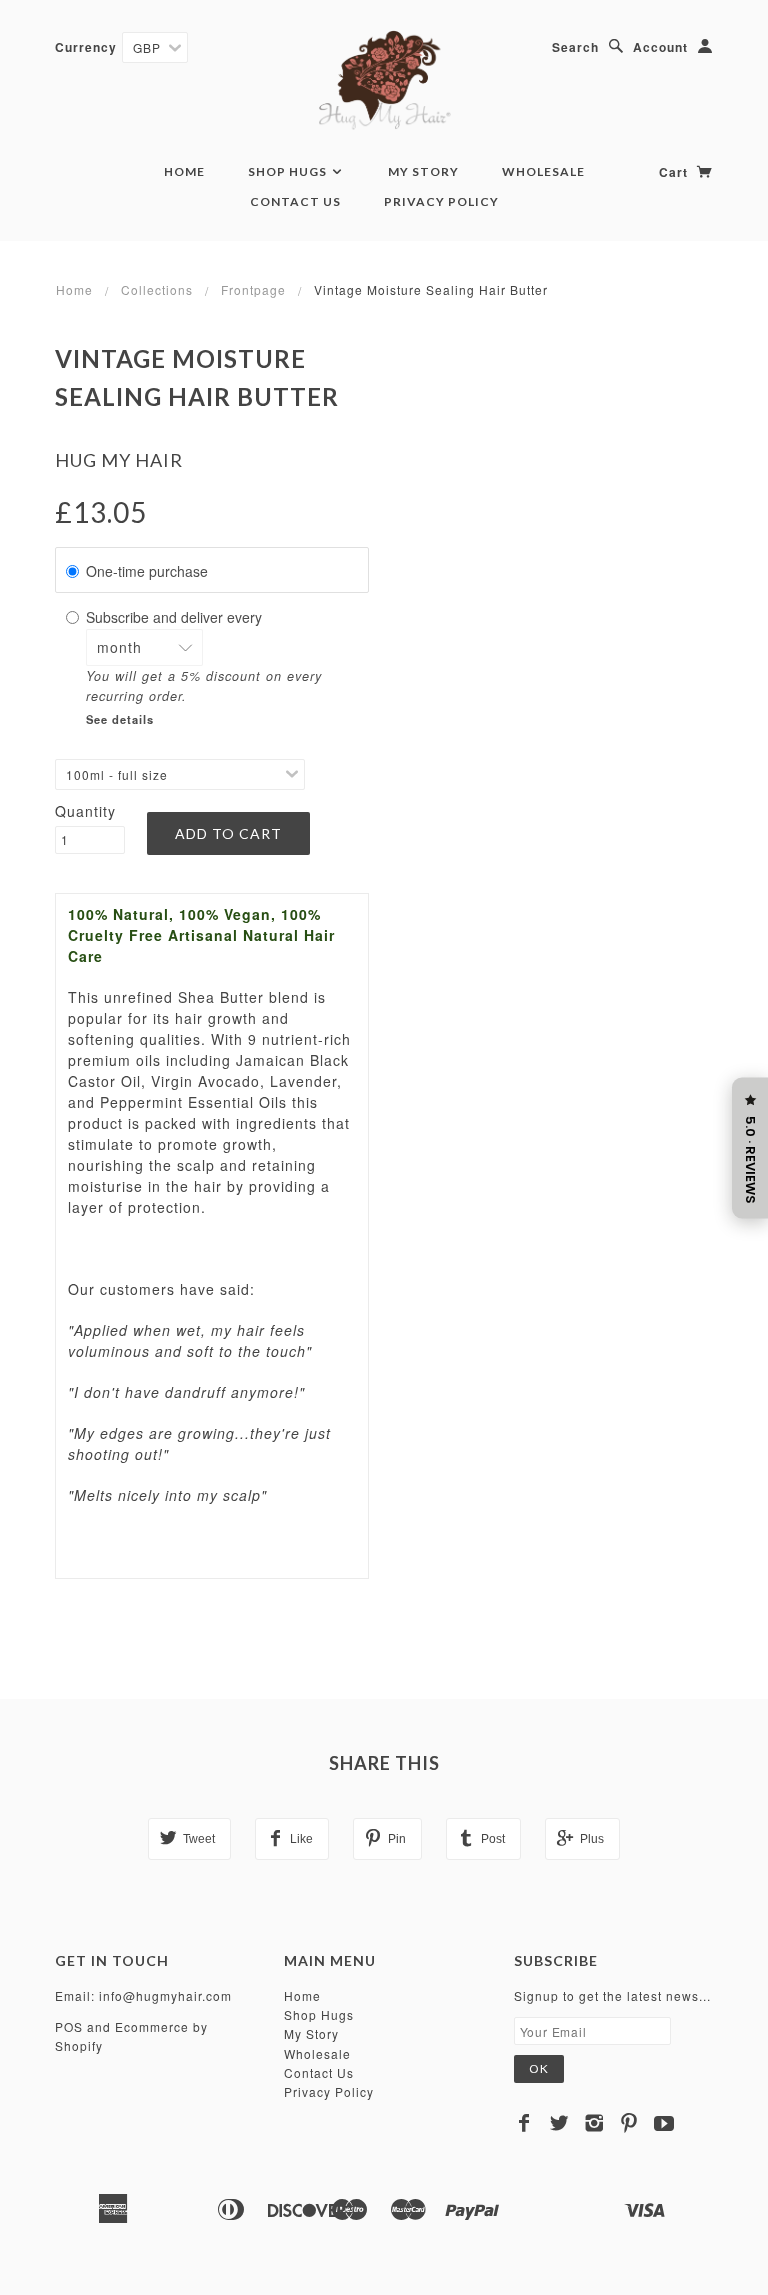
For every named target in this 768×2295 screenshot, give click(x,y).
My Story (423, 171)
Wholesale (543, 171)
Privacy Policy (441, 201)
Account (660, 47)
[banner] (384, 80)
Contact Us (295, 201)
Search (575, 47)
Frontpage (253, 289)
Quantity (85, 811)
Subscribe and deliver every (176, 617)
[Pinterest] (629, 2123)
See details (120, 719)
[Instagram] (594, 2123)
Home (184, 171)
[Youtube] (664, 2123)
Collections (157, 289)
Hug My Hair (119, 460)
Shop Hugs (289, 171)
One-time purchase (147, 571)
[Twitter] (559, 2123)
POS (69, 2026)
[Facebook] (524, 2123)
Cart (675, 172)
